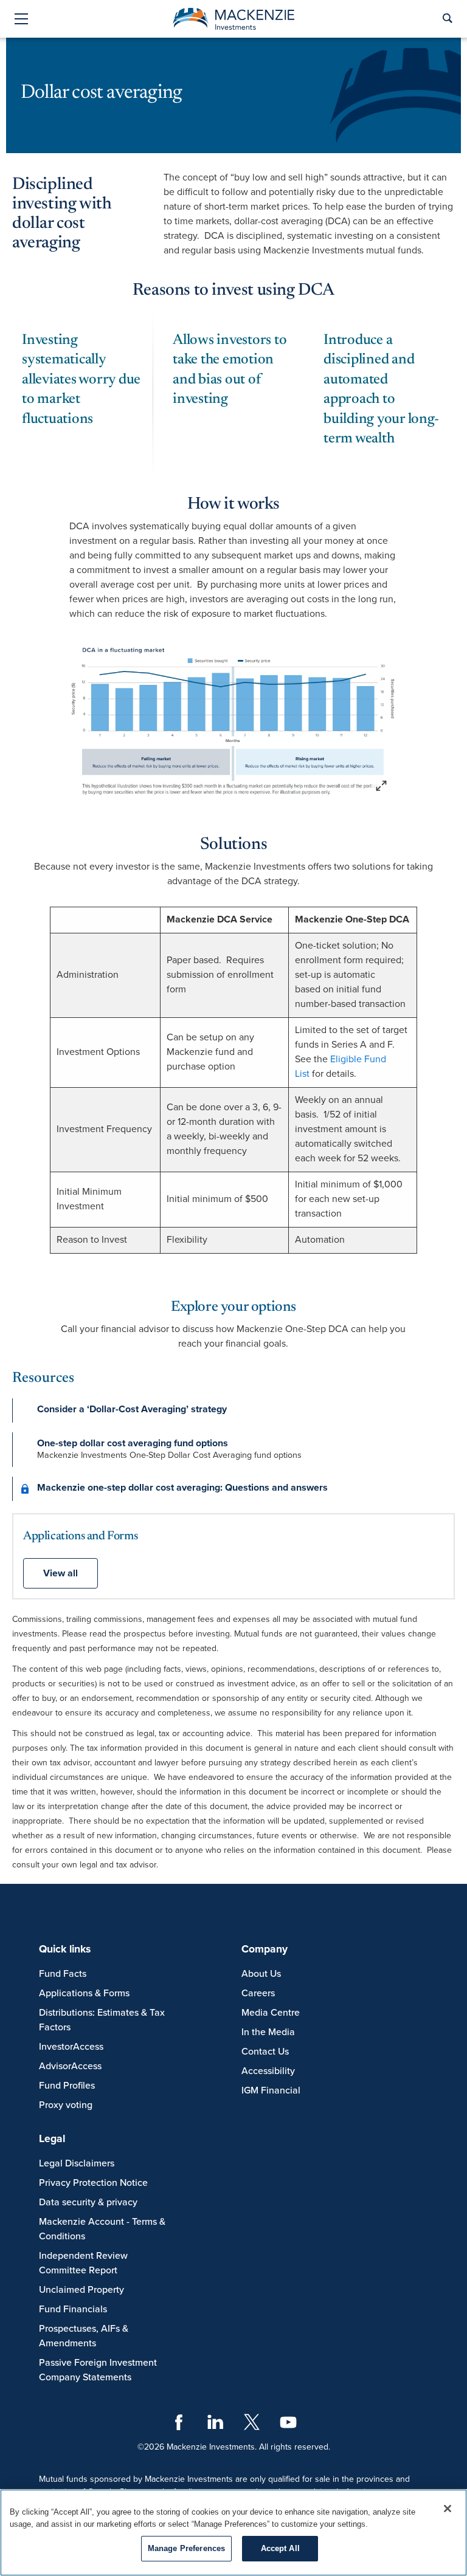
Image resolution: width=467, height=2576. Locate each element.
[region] (233, 2533)
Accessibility (268, 2071)
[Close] (448, 2509)
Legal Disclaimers (77, 2163)
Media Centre (271, 2013)
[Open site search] (447, 19)
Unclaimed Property (81, 2290)
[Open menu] (21, 20)
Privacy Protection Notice (93, 2183)
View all (61, 1573)
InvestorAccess (71, 2047)
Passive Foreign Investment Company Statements (98, 2370)
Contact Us (265, 2052)
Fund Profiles (67, 2086)
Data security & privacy (88, 2202)
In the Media (268, 2032)
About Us (261, 1974)
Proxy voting (66, 2105)
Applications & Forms (84, 1993)
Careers (258, 1993)
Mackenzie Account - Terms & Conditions (102, 2229)
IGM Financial (271, 2090)
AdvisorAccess (70, 2066)
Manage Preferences (186, 2548)
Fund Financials (73, 2309)
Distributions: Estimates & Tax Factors (102, 2020)
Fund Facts (63, 1974)
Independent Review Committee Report (83, 2263)
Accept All (280, 2548)
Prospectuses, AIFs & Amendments (84, 2336)
